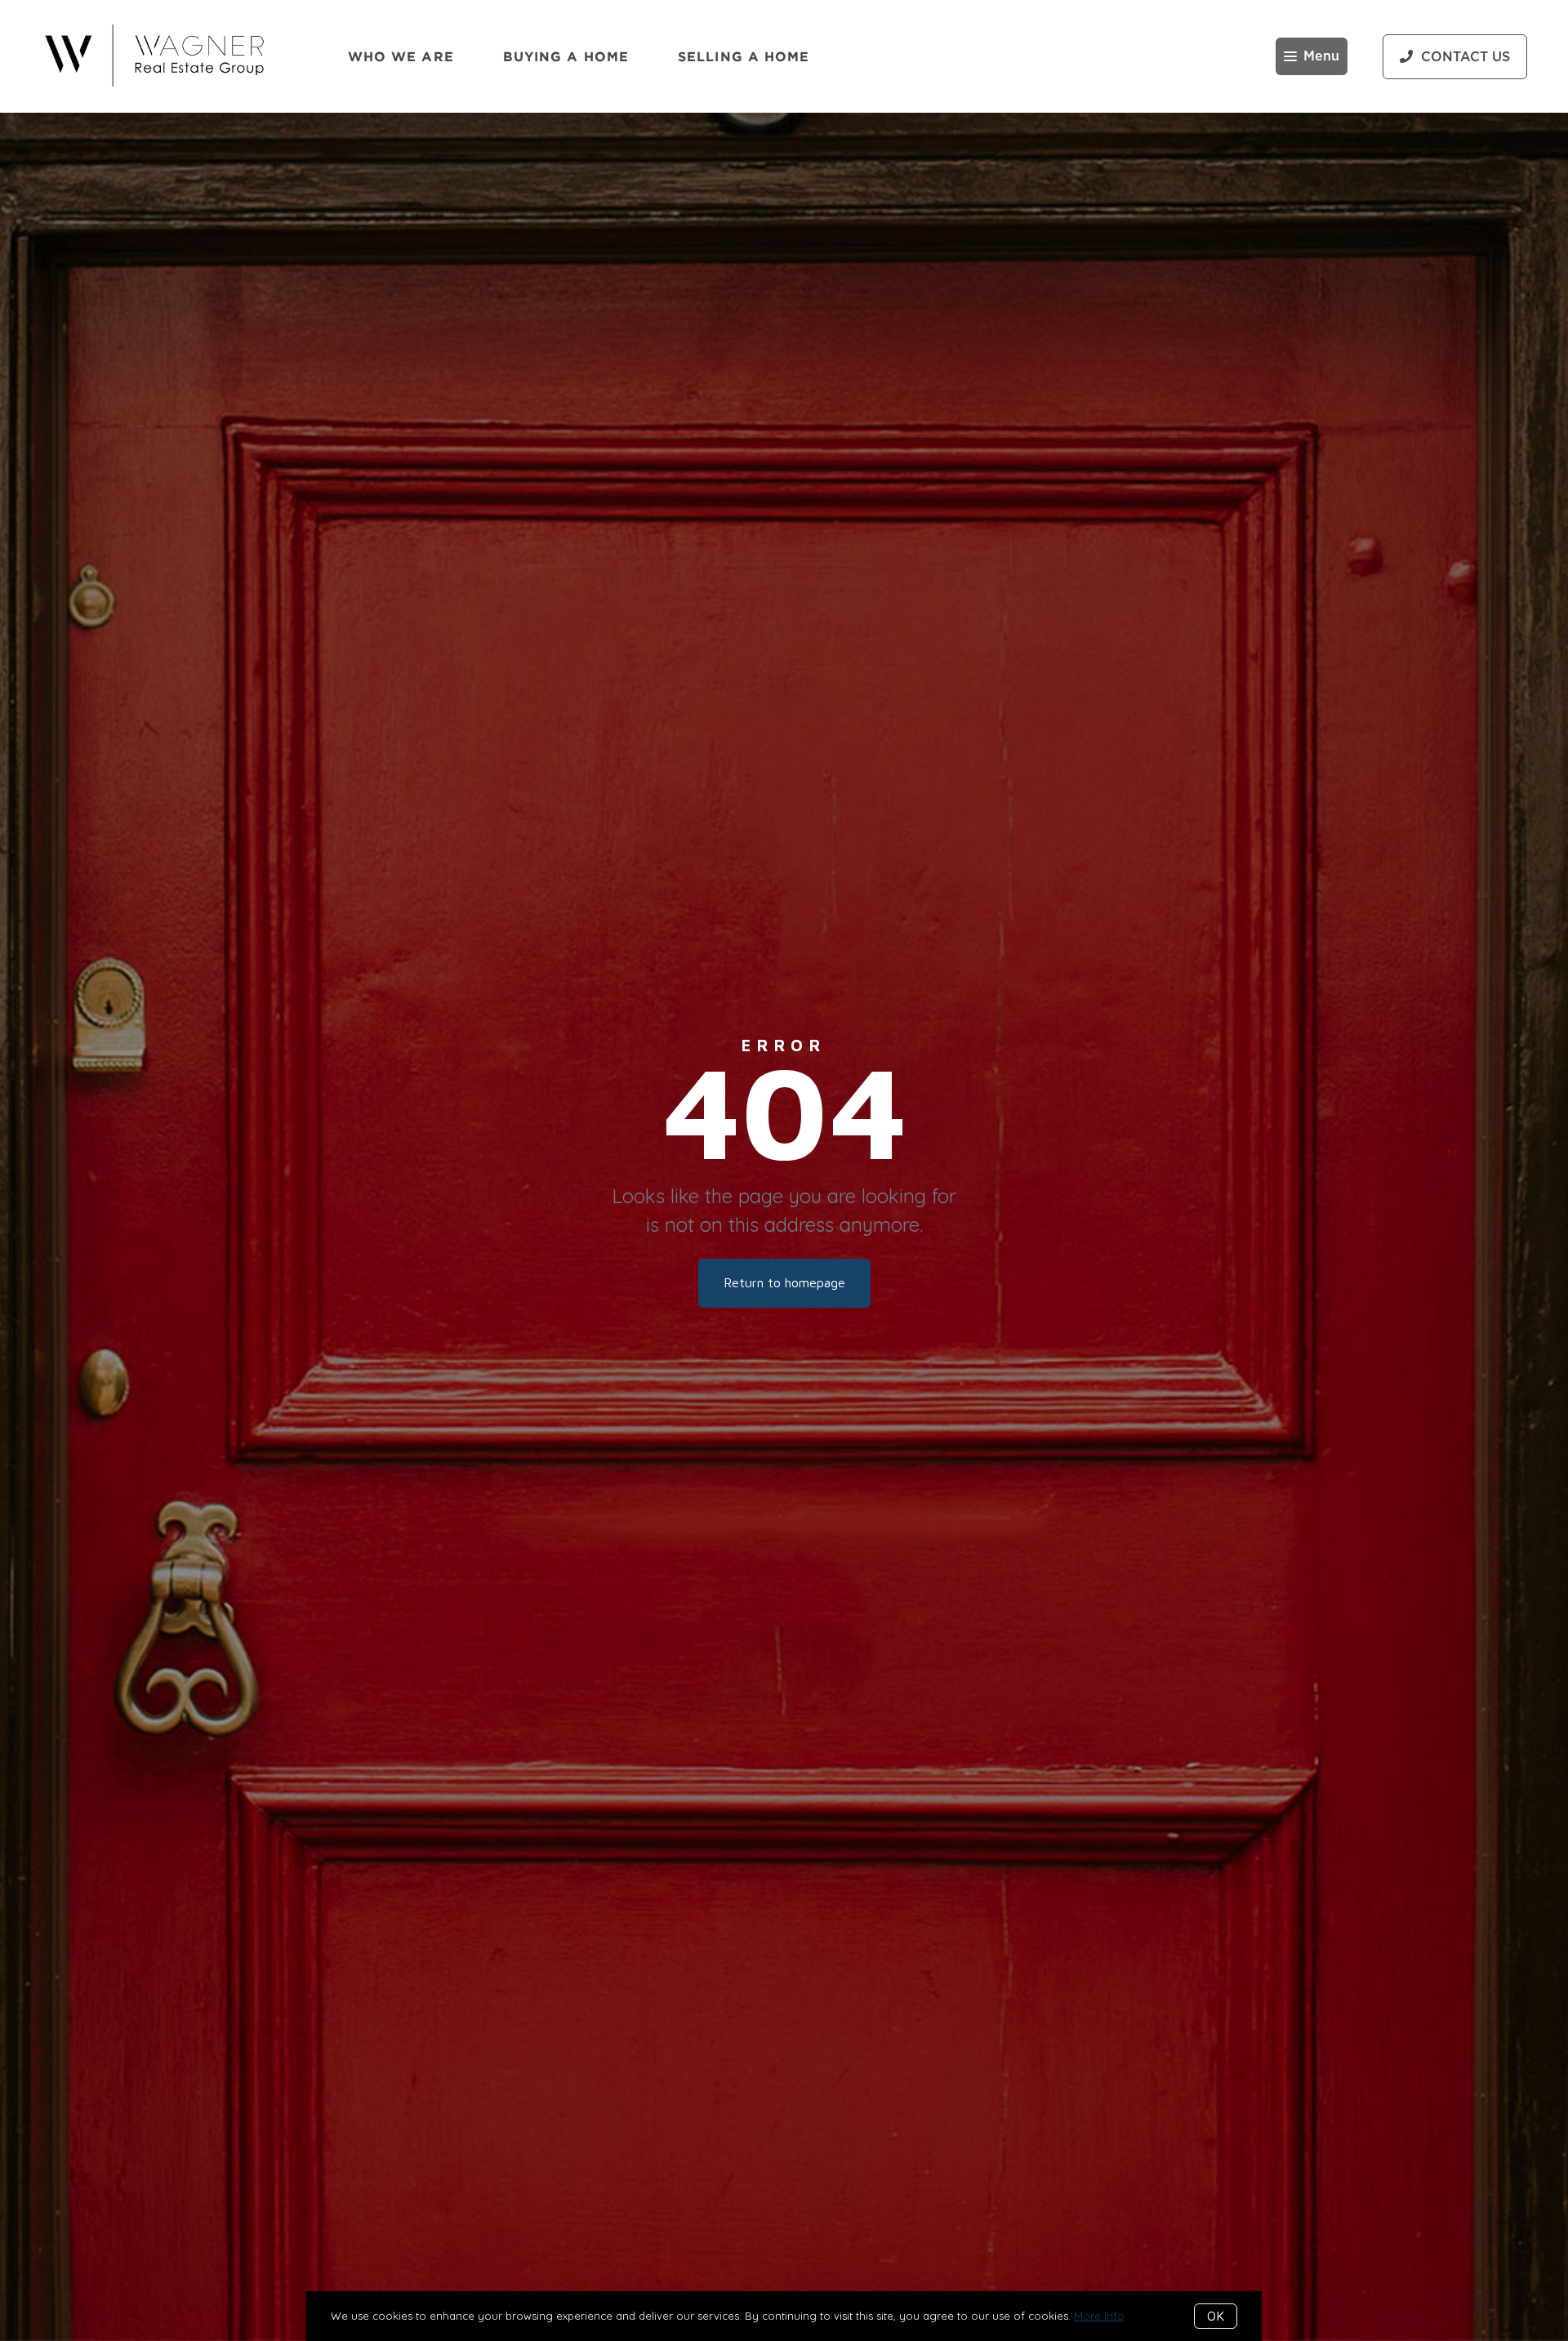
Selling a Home (744, 56)
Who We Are (401, 56)
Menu (1321, 56)
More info (1099, 2316)
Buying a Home (566, 56)
